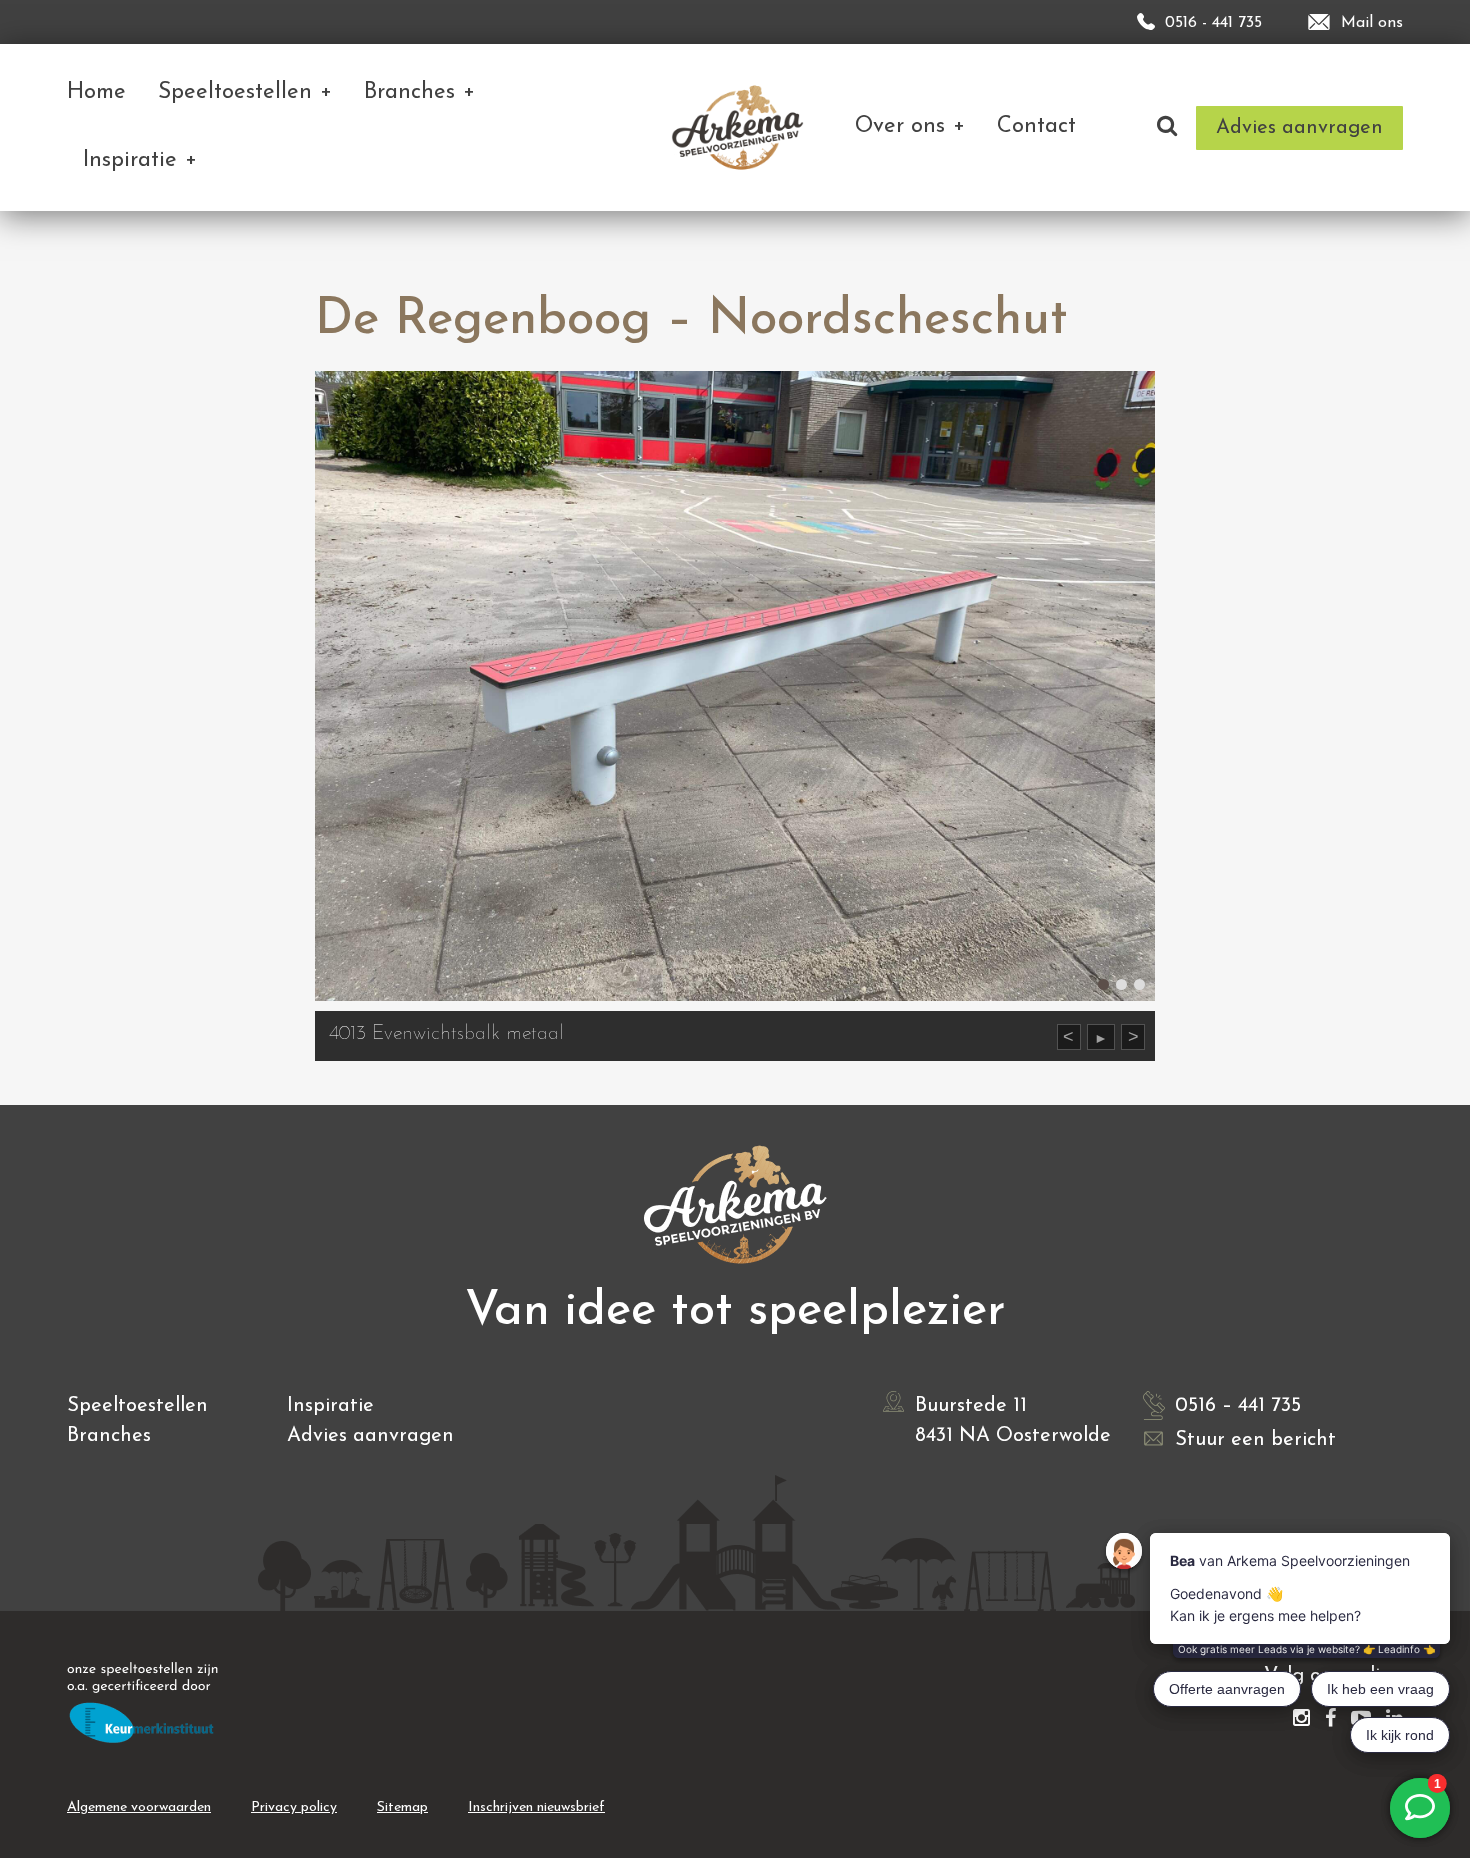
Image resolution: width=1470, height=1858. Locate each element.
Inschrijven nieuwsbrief (536, 1807)
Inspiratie (330, 1406)
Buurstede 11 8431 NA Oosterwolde (1013, 1421)
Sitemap (402, 1807)
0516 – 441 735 (1238, 1406)
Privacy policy (294, 1807)
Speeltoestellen (137, 1406)
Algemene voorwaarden (139, 1807)
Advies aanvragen (370, 1436)
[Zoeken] (1167, 127)
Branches (109, 1436)
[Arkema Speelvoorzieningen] (741, 127)
